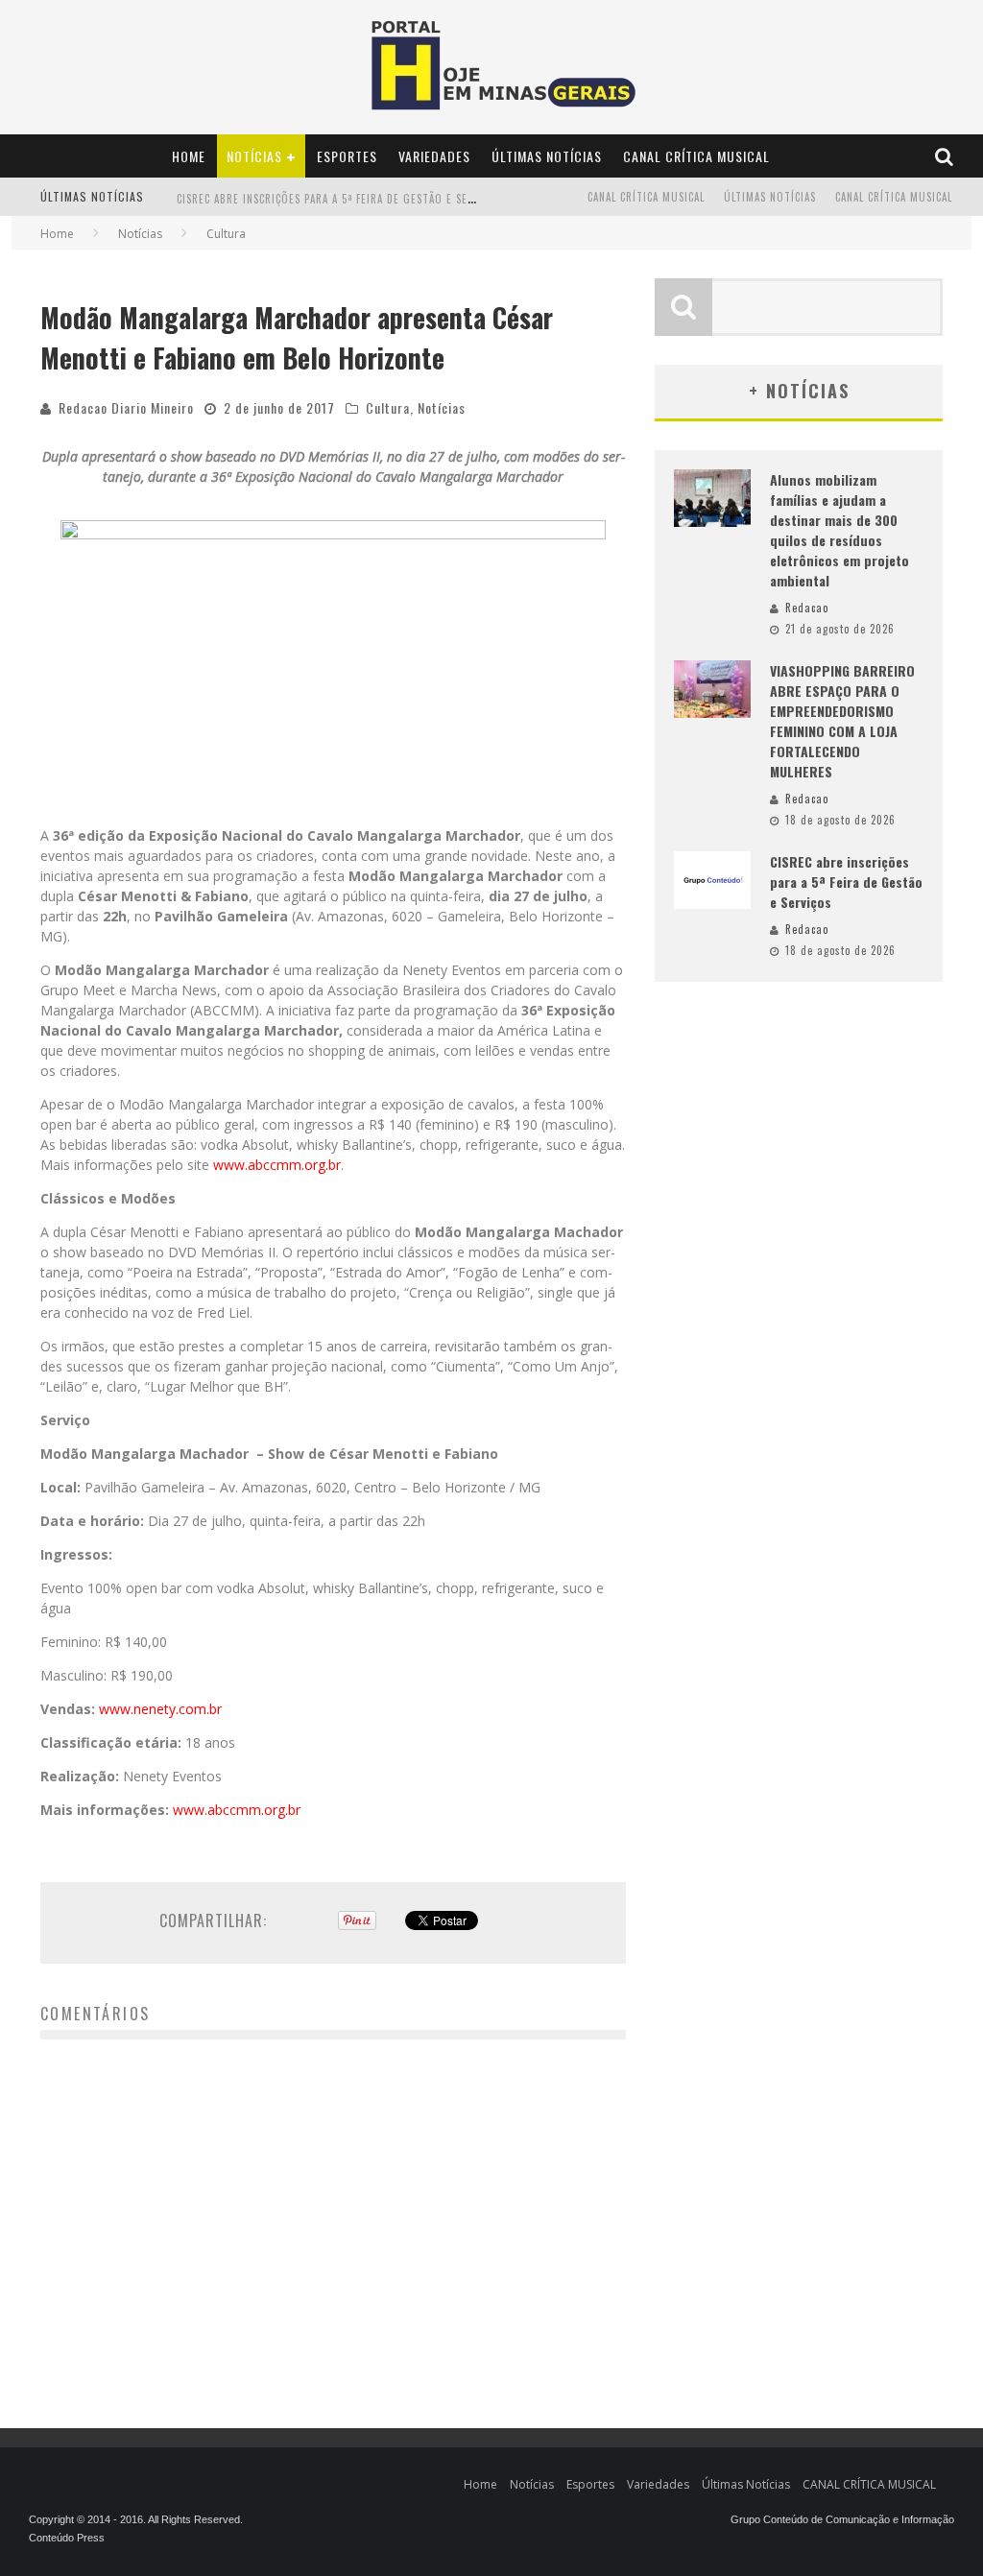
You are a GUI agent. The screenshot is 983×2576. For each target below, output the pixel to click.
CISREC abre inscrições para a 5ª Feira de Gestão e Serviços (340, 189)
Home (189, 156)
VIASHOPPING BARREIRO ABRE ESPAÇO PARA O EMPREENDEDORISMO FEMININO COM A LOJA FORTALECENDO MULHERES (842, 721)
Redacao (807, 608)
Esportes (347, 156)
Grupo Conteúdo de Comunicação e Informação (842, 2519)
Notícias (254, 156)
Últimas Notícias (547, 156)
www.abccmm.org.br (277, 1165)
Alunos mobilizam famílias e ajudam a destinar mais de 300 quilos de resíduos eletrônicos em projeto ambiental (839, 530)
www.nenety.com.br (160, 1709)
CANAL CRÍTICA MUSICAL (696, 156)
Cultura (388, 407)
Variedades (434, 156)
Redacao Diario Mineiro (126, 407)
